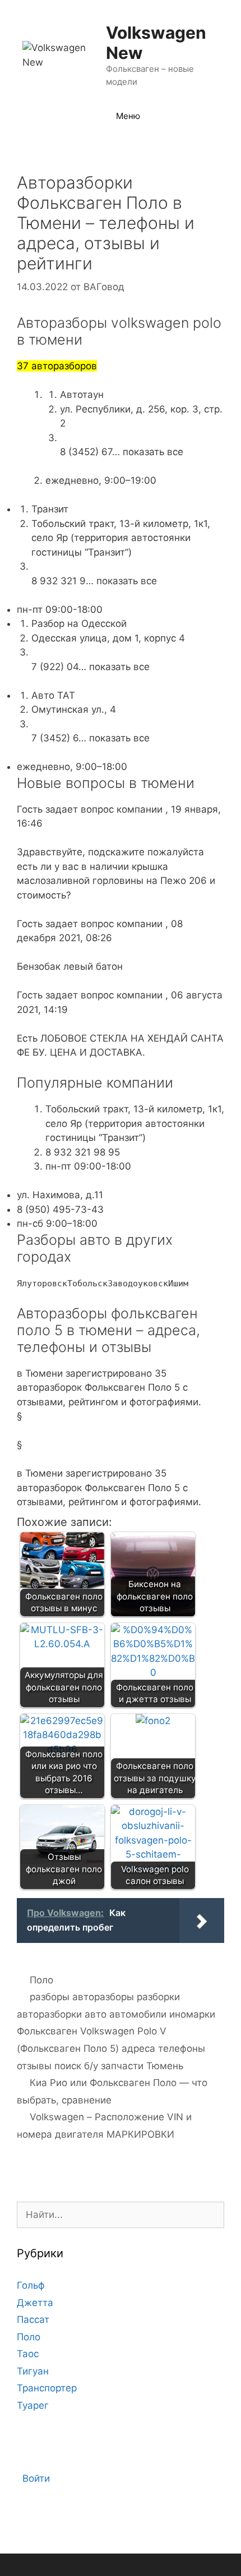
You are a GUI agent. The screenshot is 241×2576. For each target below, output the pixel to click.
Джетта (35, 2303)
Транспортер (47, 2388)
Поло (41, 1980)
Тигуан (33, 2371)
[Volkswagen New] (57, 54)
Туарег (33, 2405)
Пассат (33, 2320)
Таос (28, 2354)
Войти (36, 2478)
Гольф (31, 2285)
